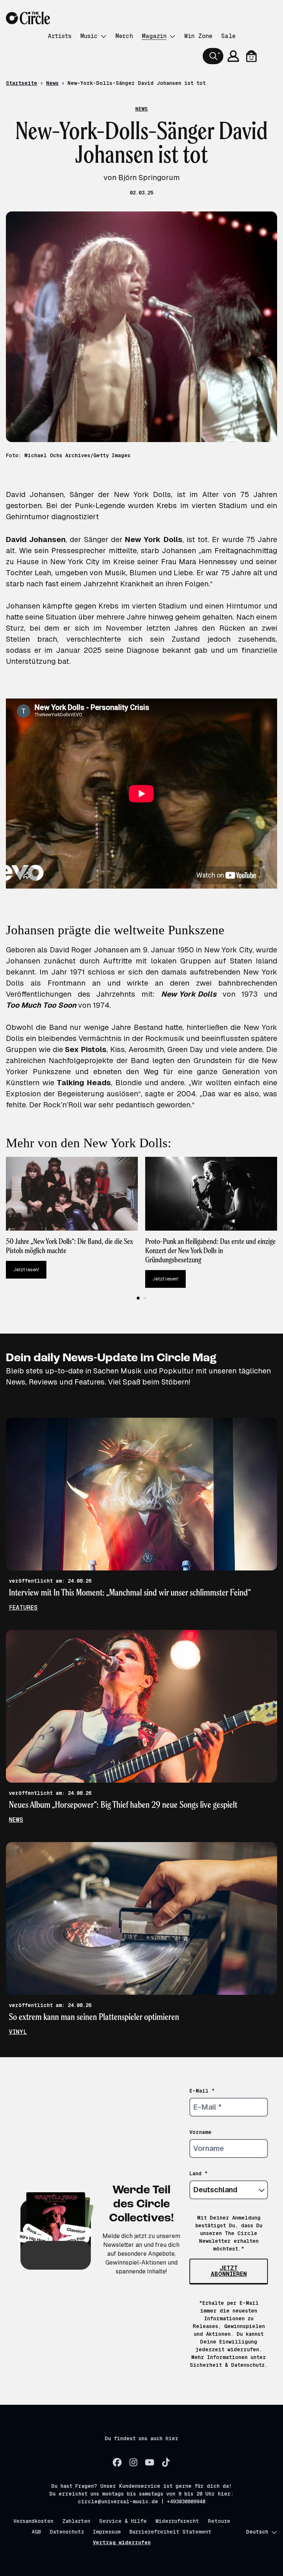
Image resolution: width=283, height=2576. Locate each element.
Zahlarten (76, 2521)
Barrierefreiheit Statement (170, 2532)
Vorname (200, 2132)
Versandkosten (33, 2521)
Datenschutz (67, 2532)
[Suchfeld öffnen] (213, 56)
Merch (124, 36)
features (23, 1608)
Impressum (107, 2532)
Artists (60, 36)
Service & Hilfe (123, 2521)
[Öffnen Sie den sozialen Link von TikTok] (166, 2462)
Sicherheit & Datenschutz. (229, 2365)
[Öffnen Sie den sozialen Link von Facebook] (117, 2462)
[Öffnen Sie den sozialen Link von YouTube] (150, 2462)
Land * (199, 2173)
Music (89, 36)
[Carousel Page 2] (145, 1298)
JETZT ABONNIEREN (229, 2271)
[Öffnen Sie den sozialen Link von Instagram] (133, 2462)
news (16, 1820)
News (52, 83)
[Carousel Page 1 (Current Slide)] (138, 1298)
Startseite (22, 83)
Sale (228, 36)
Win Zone (198, 36)
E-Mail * (202, 2091)
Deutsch (257, 2532)
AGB (36, 2532)
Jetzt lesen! (26, 1270)
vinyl (18, 2032)
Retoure (219, 2521)
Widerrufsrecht (177, 2521)
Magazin (154, 36)
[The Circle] (28, 18)
